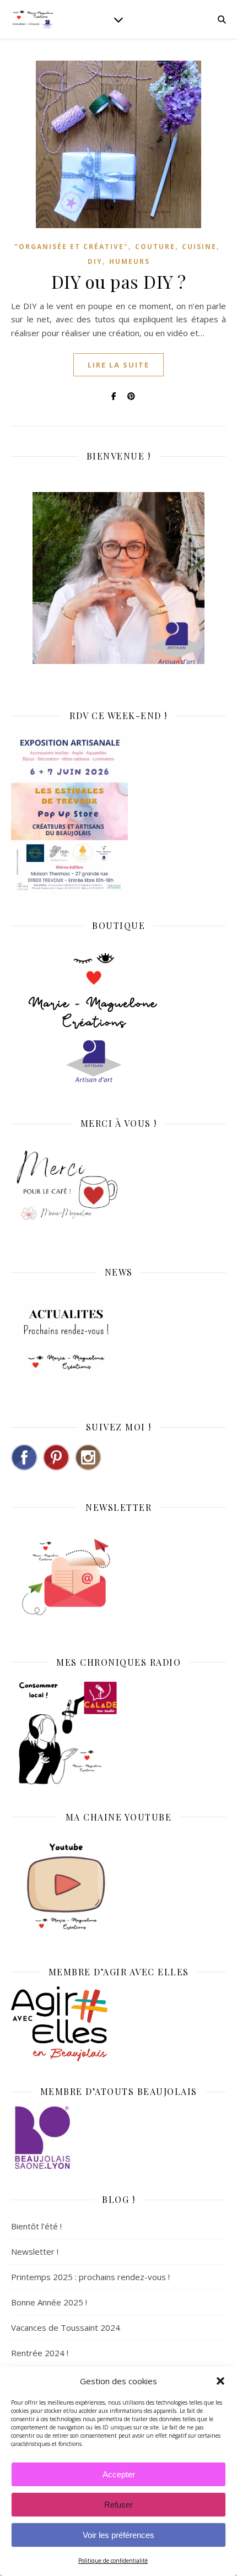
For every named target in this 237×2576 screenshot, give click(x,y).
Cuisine (199, 247)
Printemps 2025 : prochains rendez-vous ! (90, 2277)
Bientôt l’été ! (36, 2226)
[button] (220, 2381)
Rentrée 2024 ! (40, 2353)
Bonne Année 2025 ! (49, 2302)
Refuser (118, 2505)
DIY (95, 261)
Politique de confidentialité (113, 2561)
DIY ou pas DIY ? (119, 281)
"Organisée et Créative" (71, 247)
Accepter (119, 2474)
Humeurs (130, 261)
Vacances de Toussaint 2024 (66, 2327)
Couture (155, 247)
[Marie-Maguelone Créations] (33, 19)
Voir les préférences (118, 2535)
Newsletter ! (35, 2251)
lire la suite (118, 365)
